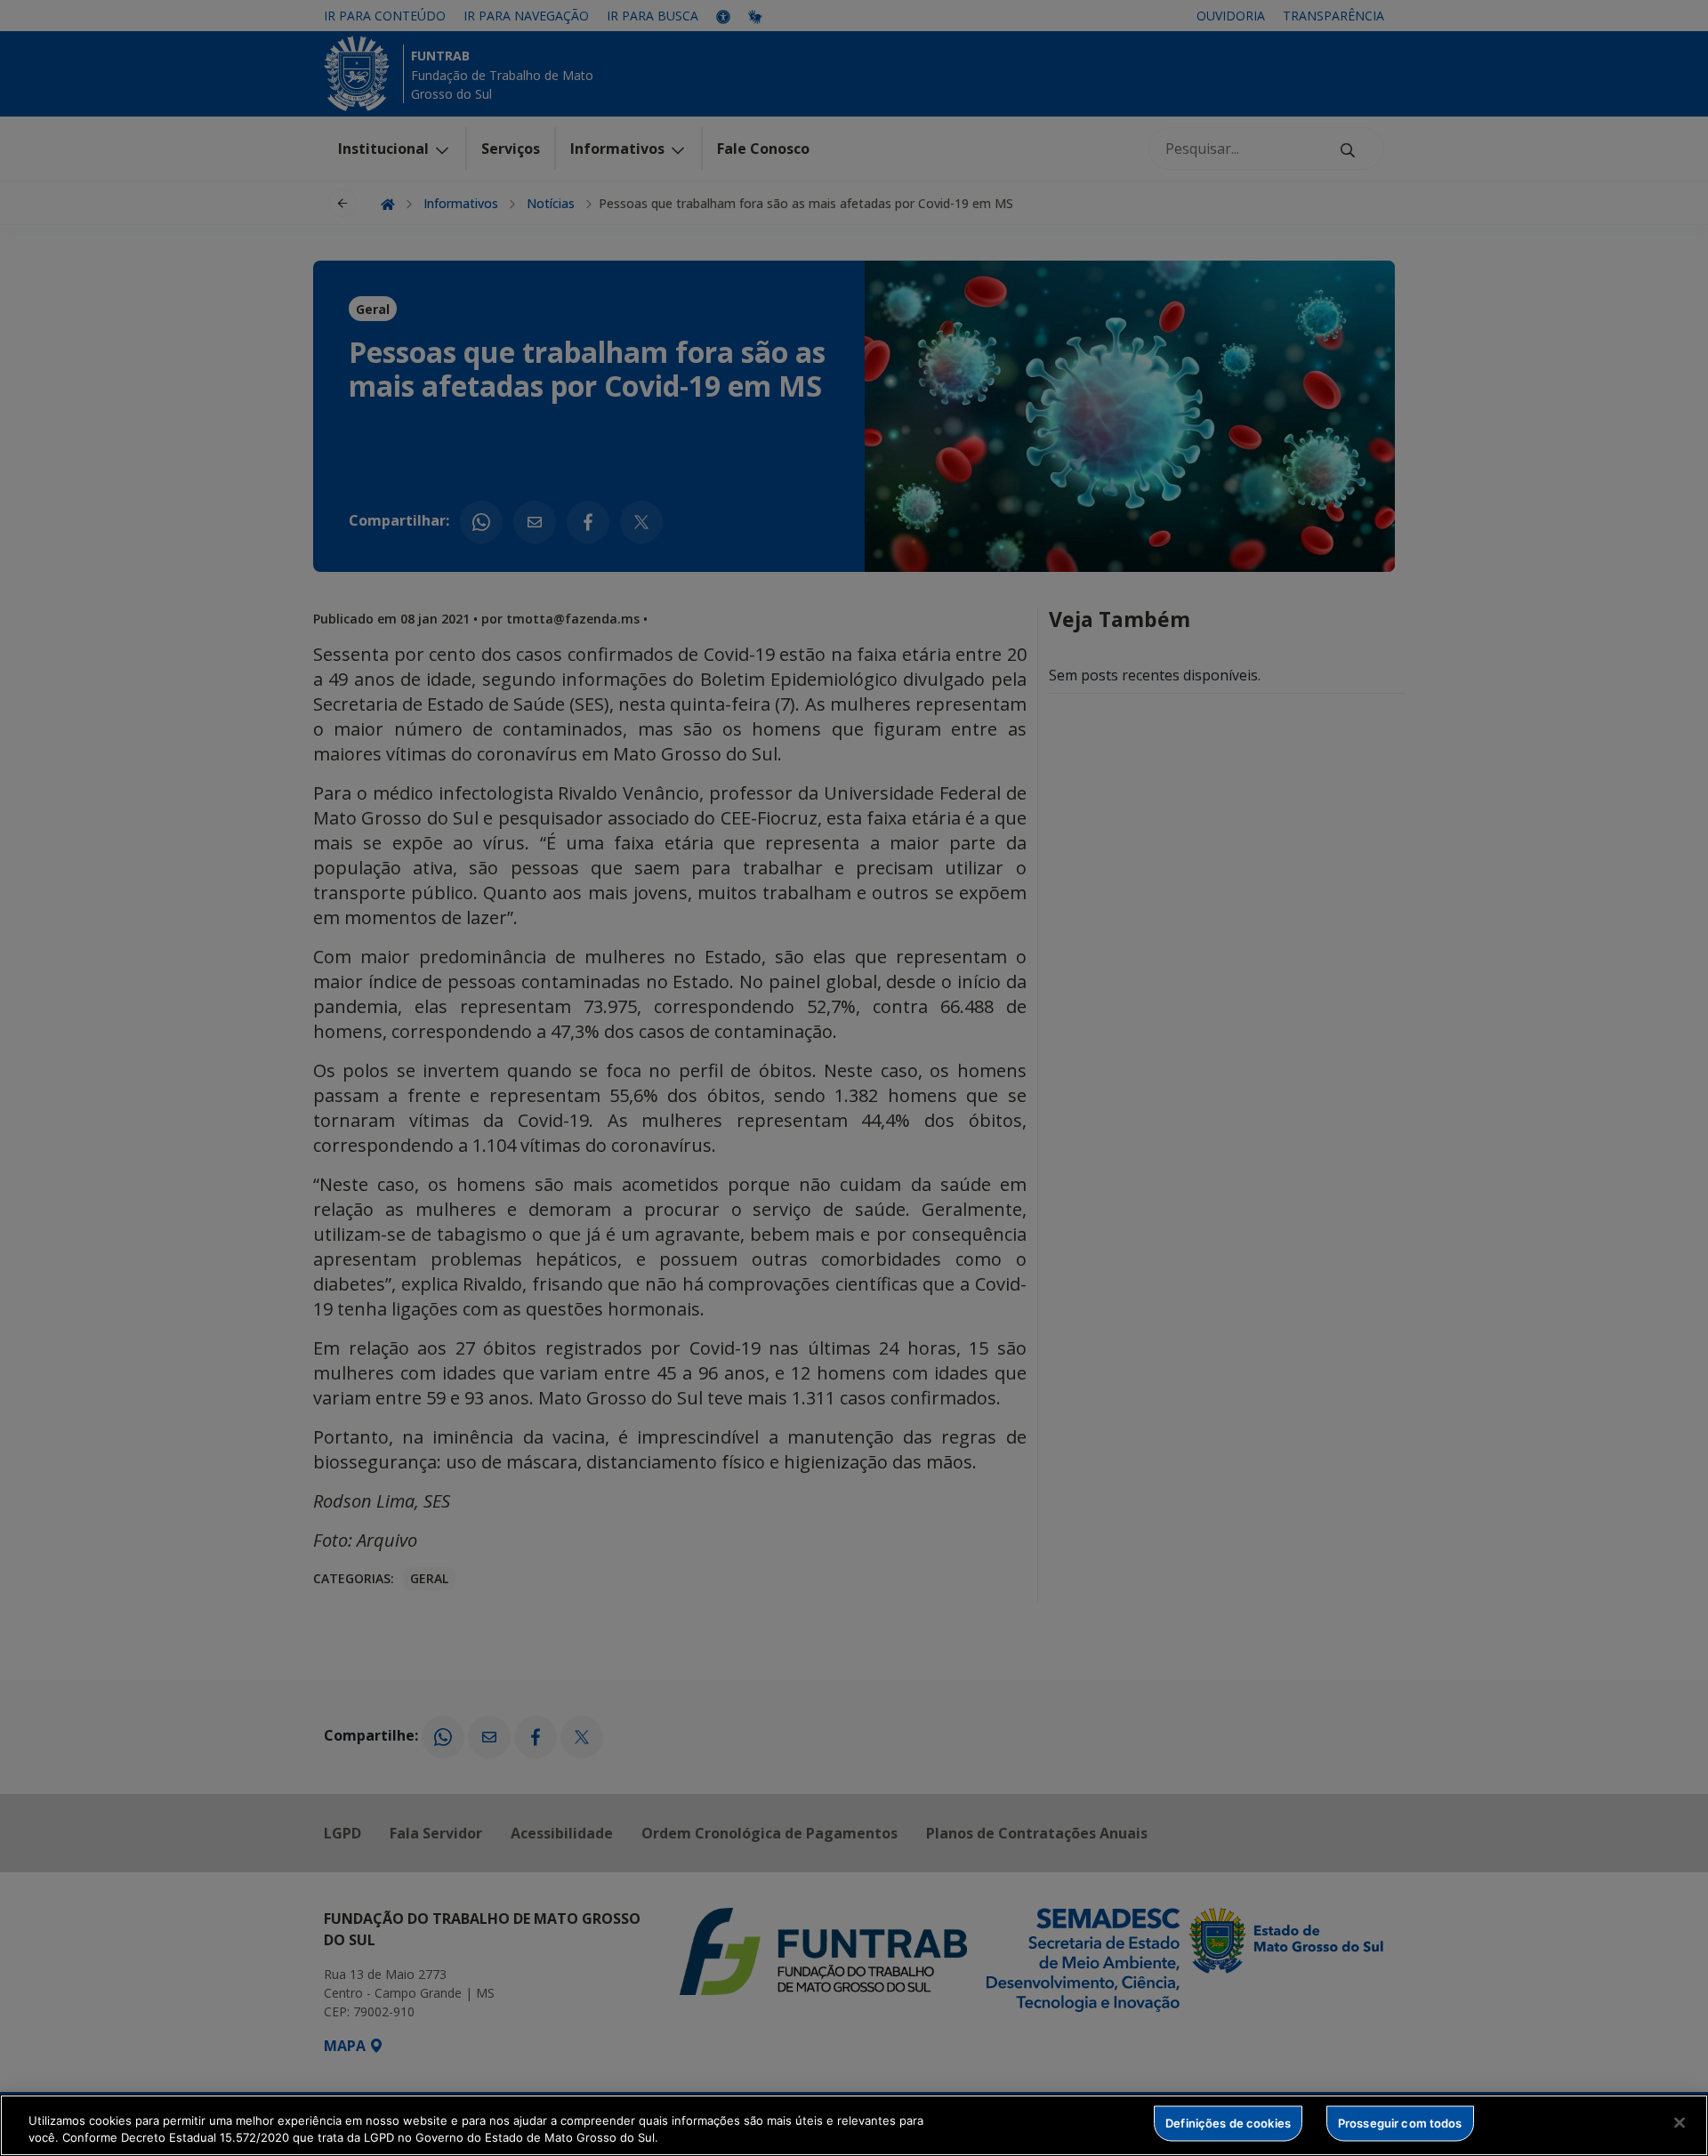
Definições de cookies (1228, 2123)
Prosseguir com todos (1400, 2123)
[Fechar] (1680, 2123)
